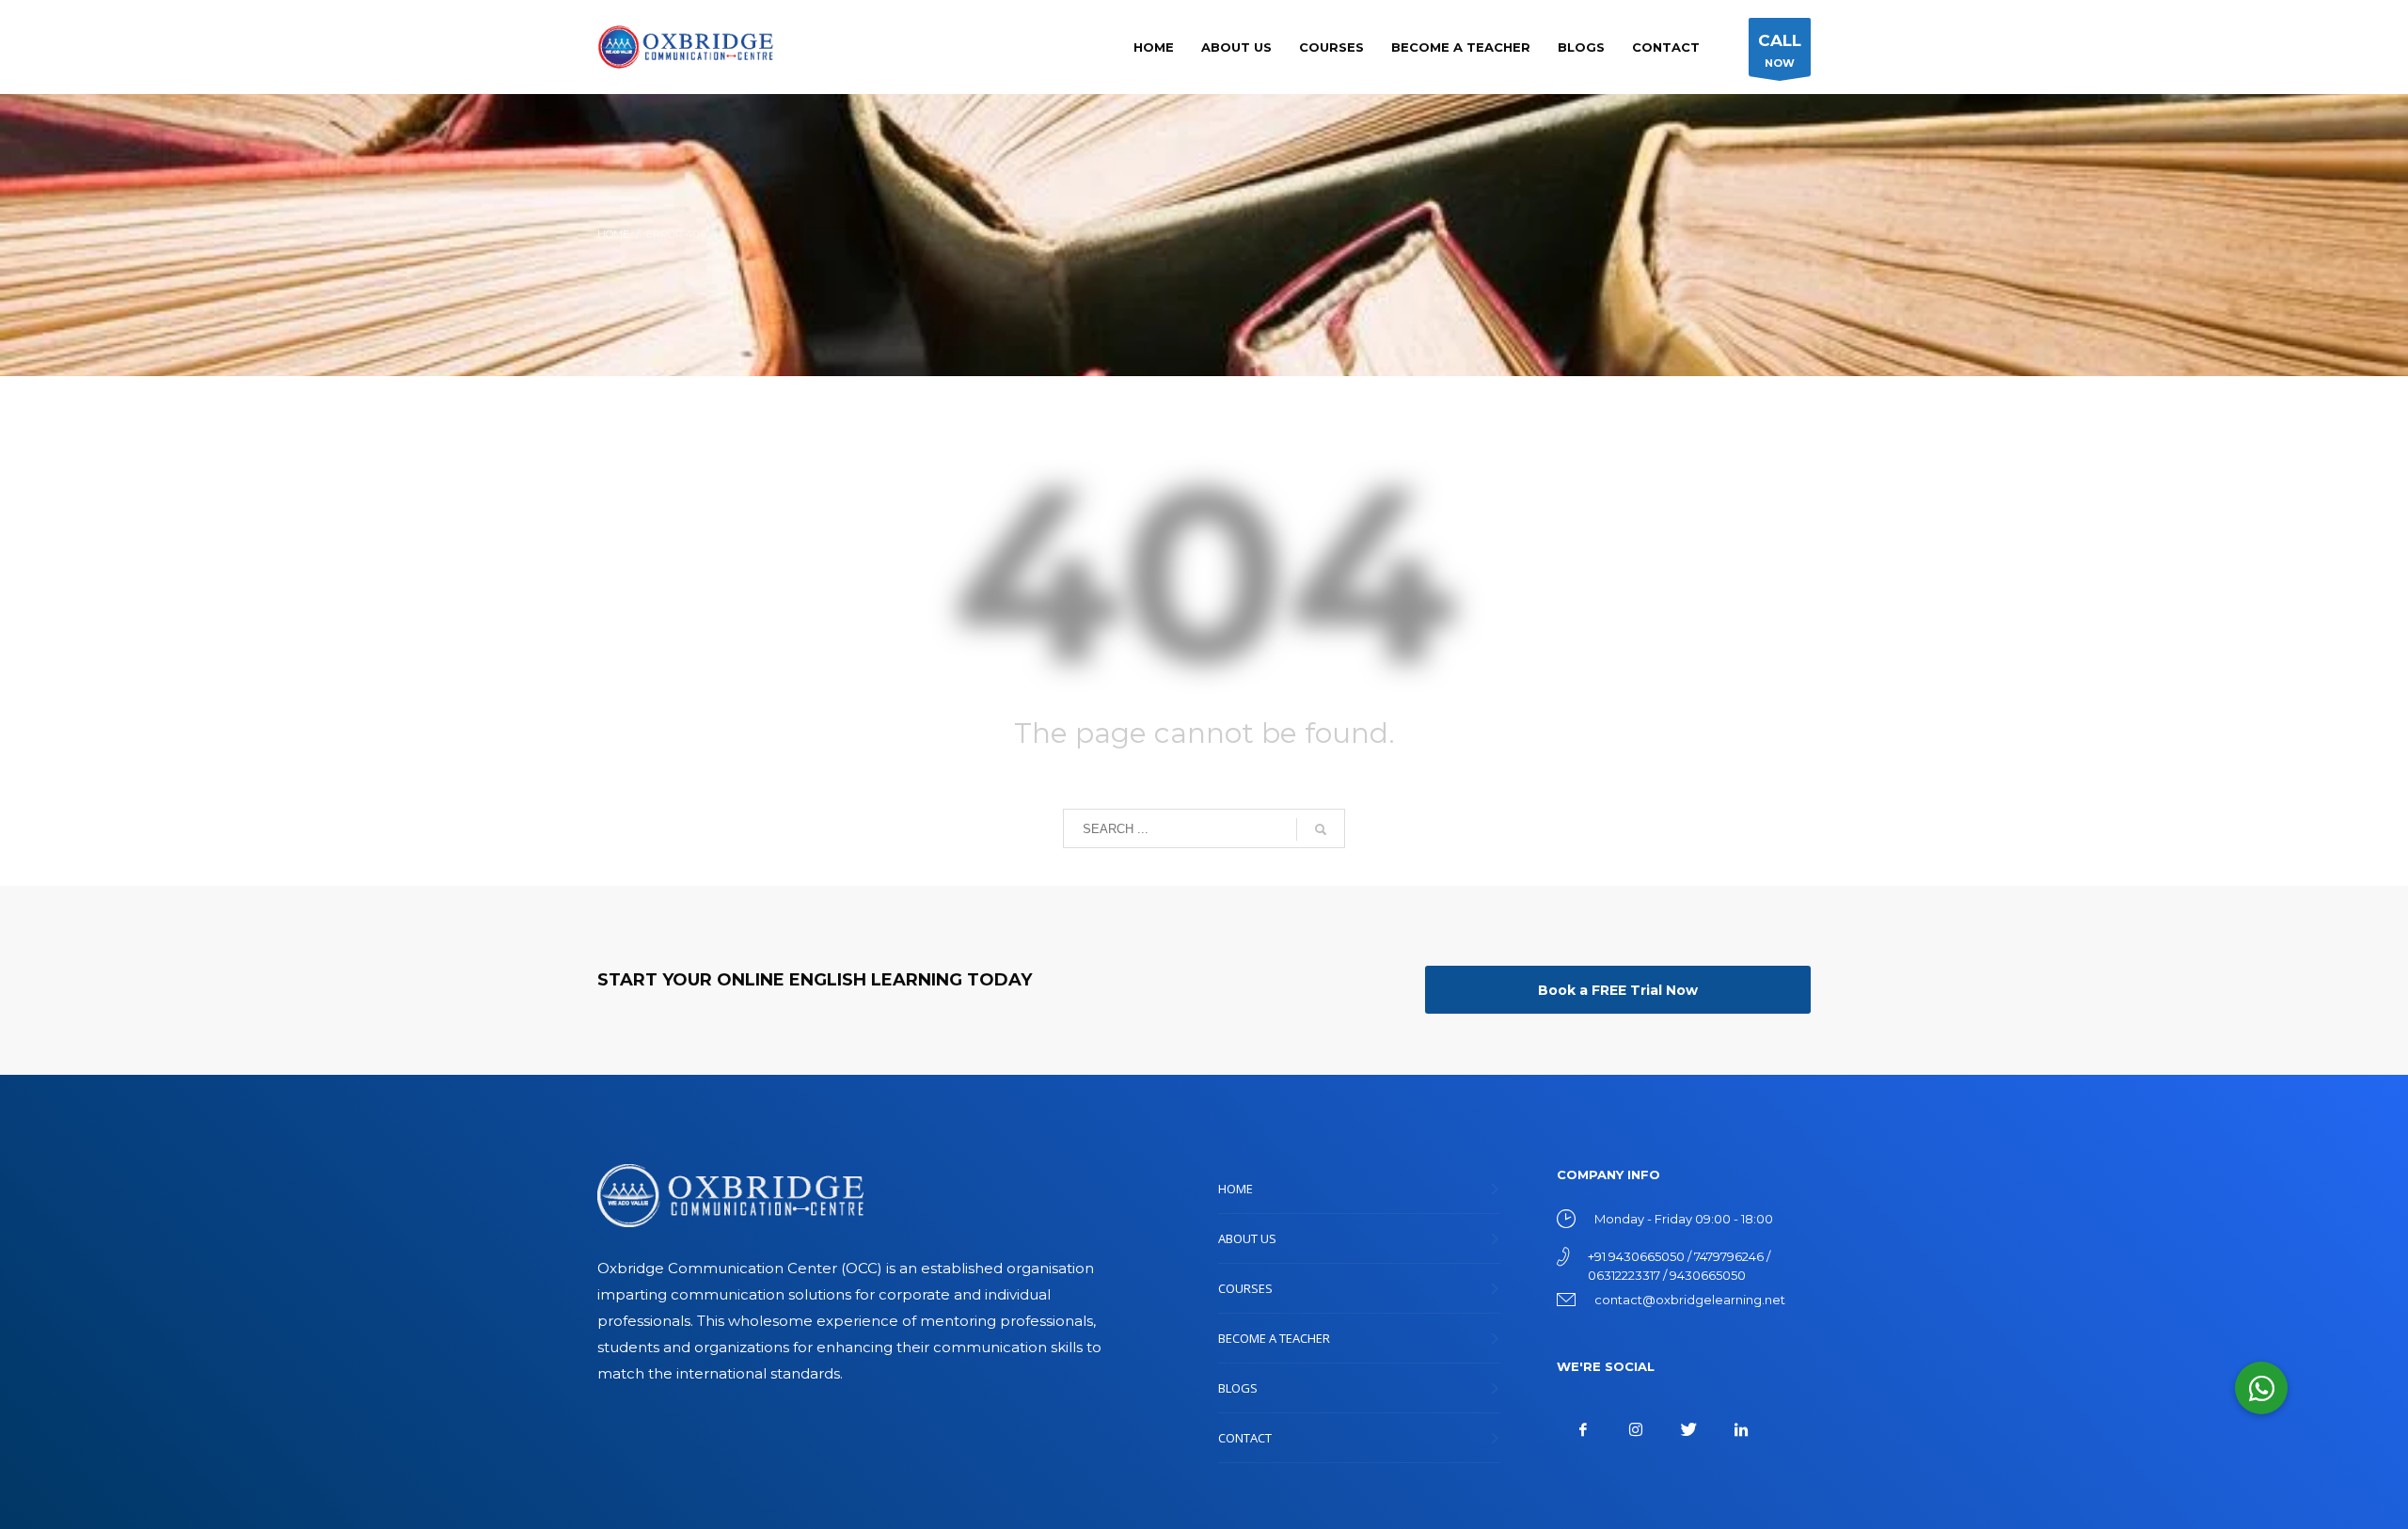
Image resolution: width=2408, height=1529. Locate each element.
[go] (1321, 829)
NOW (1780, 50)
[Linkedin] (1741, 1429)
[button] (2261, 1388)
